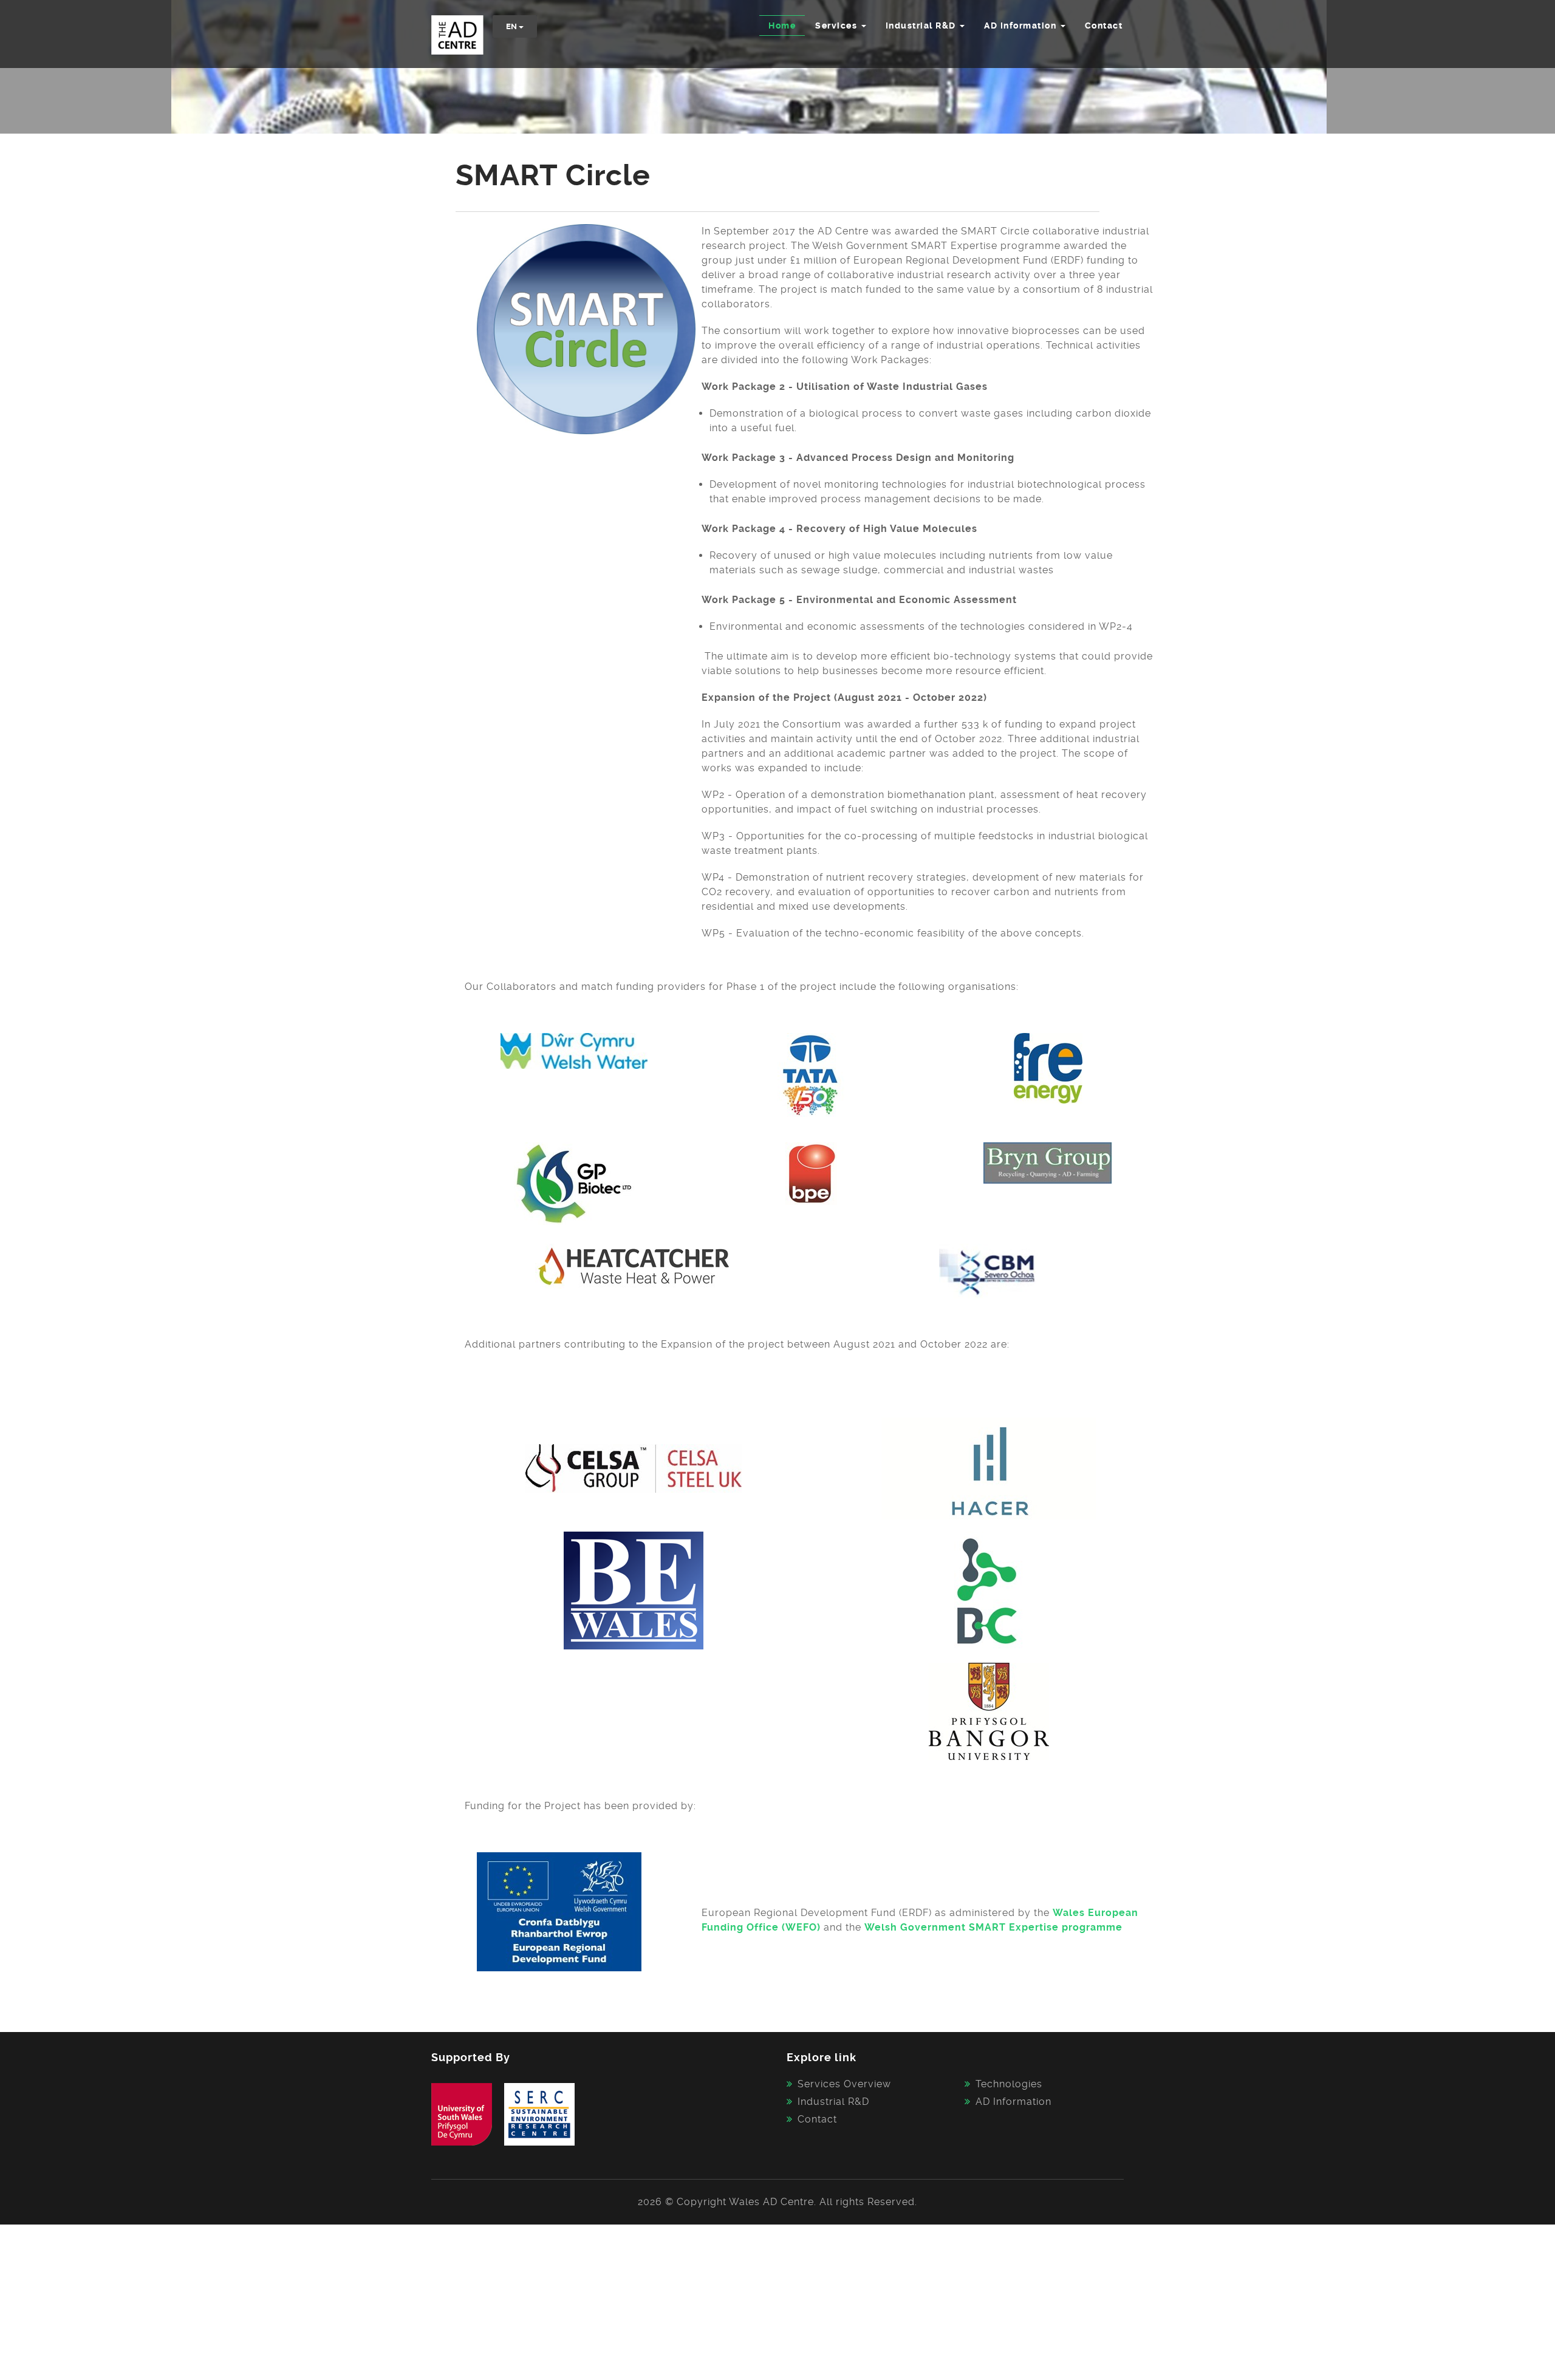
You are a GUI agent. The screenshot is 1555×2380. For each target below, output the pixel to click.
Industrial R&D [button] (922, 26)
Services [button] (838, 26)
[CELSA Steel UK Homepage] (633, 1468)
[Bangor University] (989, 1711)
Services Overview (844, 2084)
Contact (1104, 26)
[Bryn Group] (1048, 1163)
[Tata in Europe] (811, 1074)
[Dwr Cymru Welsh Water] (574, 1050)
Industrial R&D (833, 2102)
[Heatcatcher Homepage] (634, 1265)
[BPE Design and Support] (811, 1173)
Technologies (1009, 2084)
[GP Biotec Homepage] (574, 1183)
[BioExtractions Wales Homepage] (634, 1590)
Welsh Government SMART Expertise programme (993, 1927)
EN (512, 26)
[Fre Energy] (1048, 1067)
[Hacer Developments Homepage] (989, 1468)
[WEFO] (559, 1911)
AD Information (1013, 2102)
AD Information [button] (1022, 26)
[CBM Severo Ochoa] (989, 1270)
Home (782, 26)
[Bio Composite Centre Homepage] (989, 1591)
